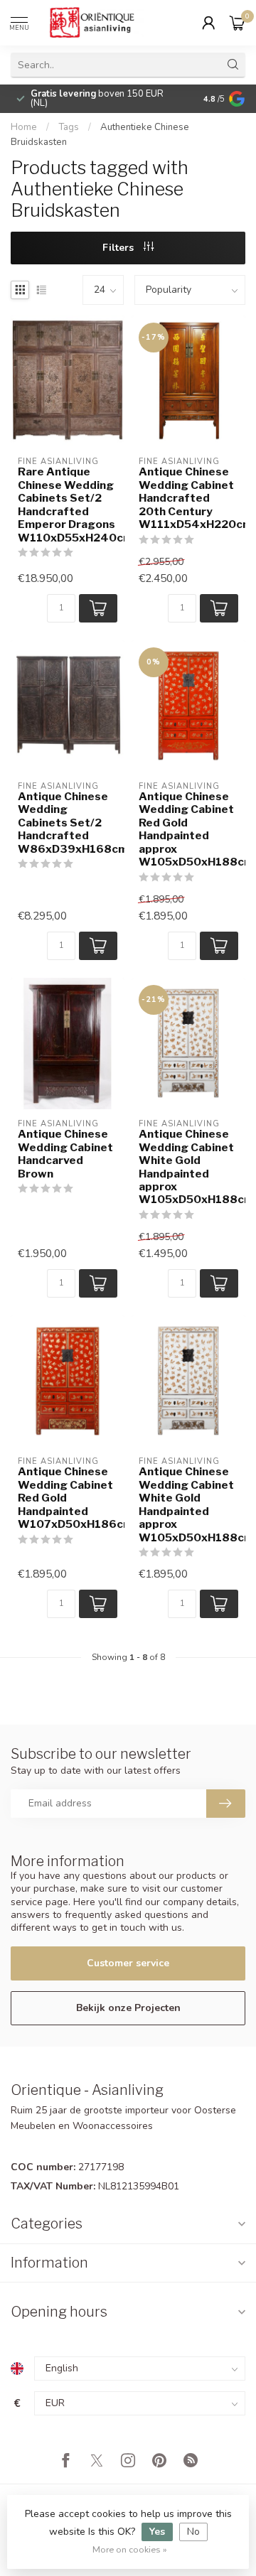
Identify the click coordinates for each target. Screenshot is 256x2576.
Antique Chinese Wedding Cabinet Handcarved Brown (65, 1154)
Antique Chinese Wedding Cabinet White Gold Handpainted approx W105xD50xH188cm (188, 1167)
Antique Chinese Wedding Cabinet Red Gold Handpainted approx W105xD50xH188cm (188, 829)
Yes (157, 2532)
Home (24, 127)
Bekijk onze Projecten (128, 2008)
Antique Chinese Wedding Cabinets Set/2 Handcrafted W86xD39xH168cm (68, 823)
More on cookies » (130, 2549)
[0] (238, 23)
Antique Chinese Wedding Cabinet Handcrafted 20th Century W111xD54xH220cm (188, 498)
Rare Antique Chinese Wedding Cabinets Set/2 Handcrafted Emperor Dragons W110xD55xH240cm (68, 505)
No (193, 2532)
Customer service (128, 1963)
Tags (69, 127)
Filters (119, 248)
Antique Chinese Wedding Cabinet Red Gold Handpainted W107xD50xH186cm (68, 1498)
